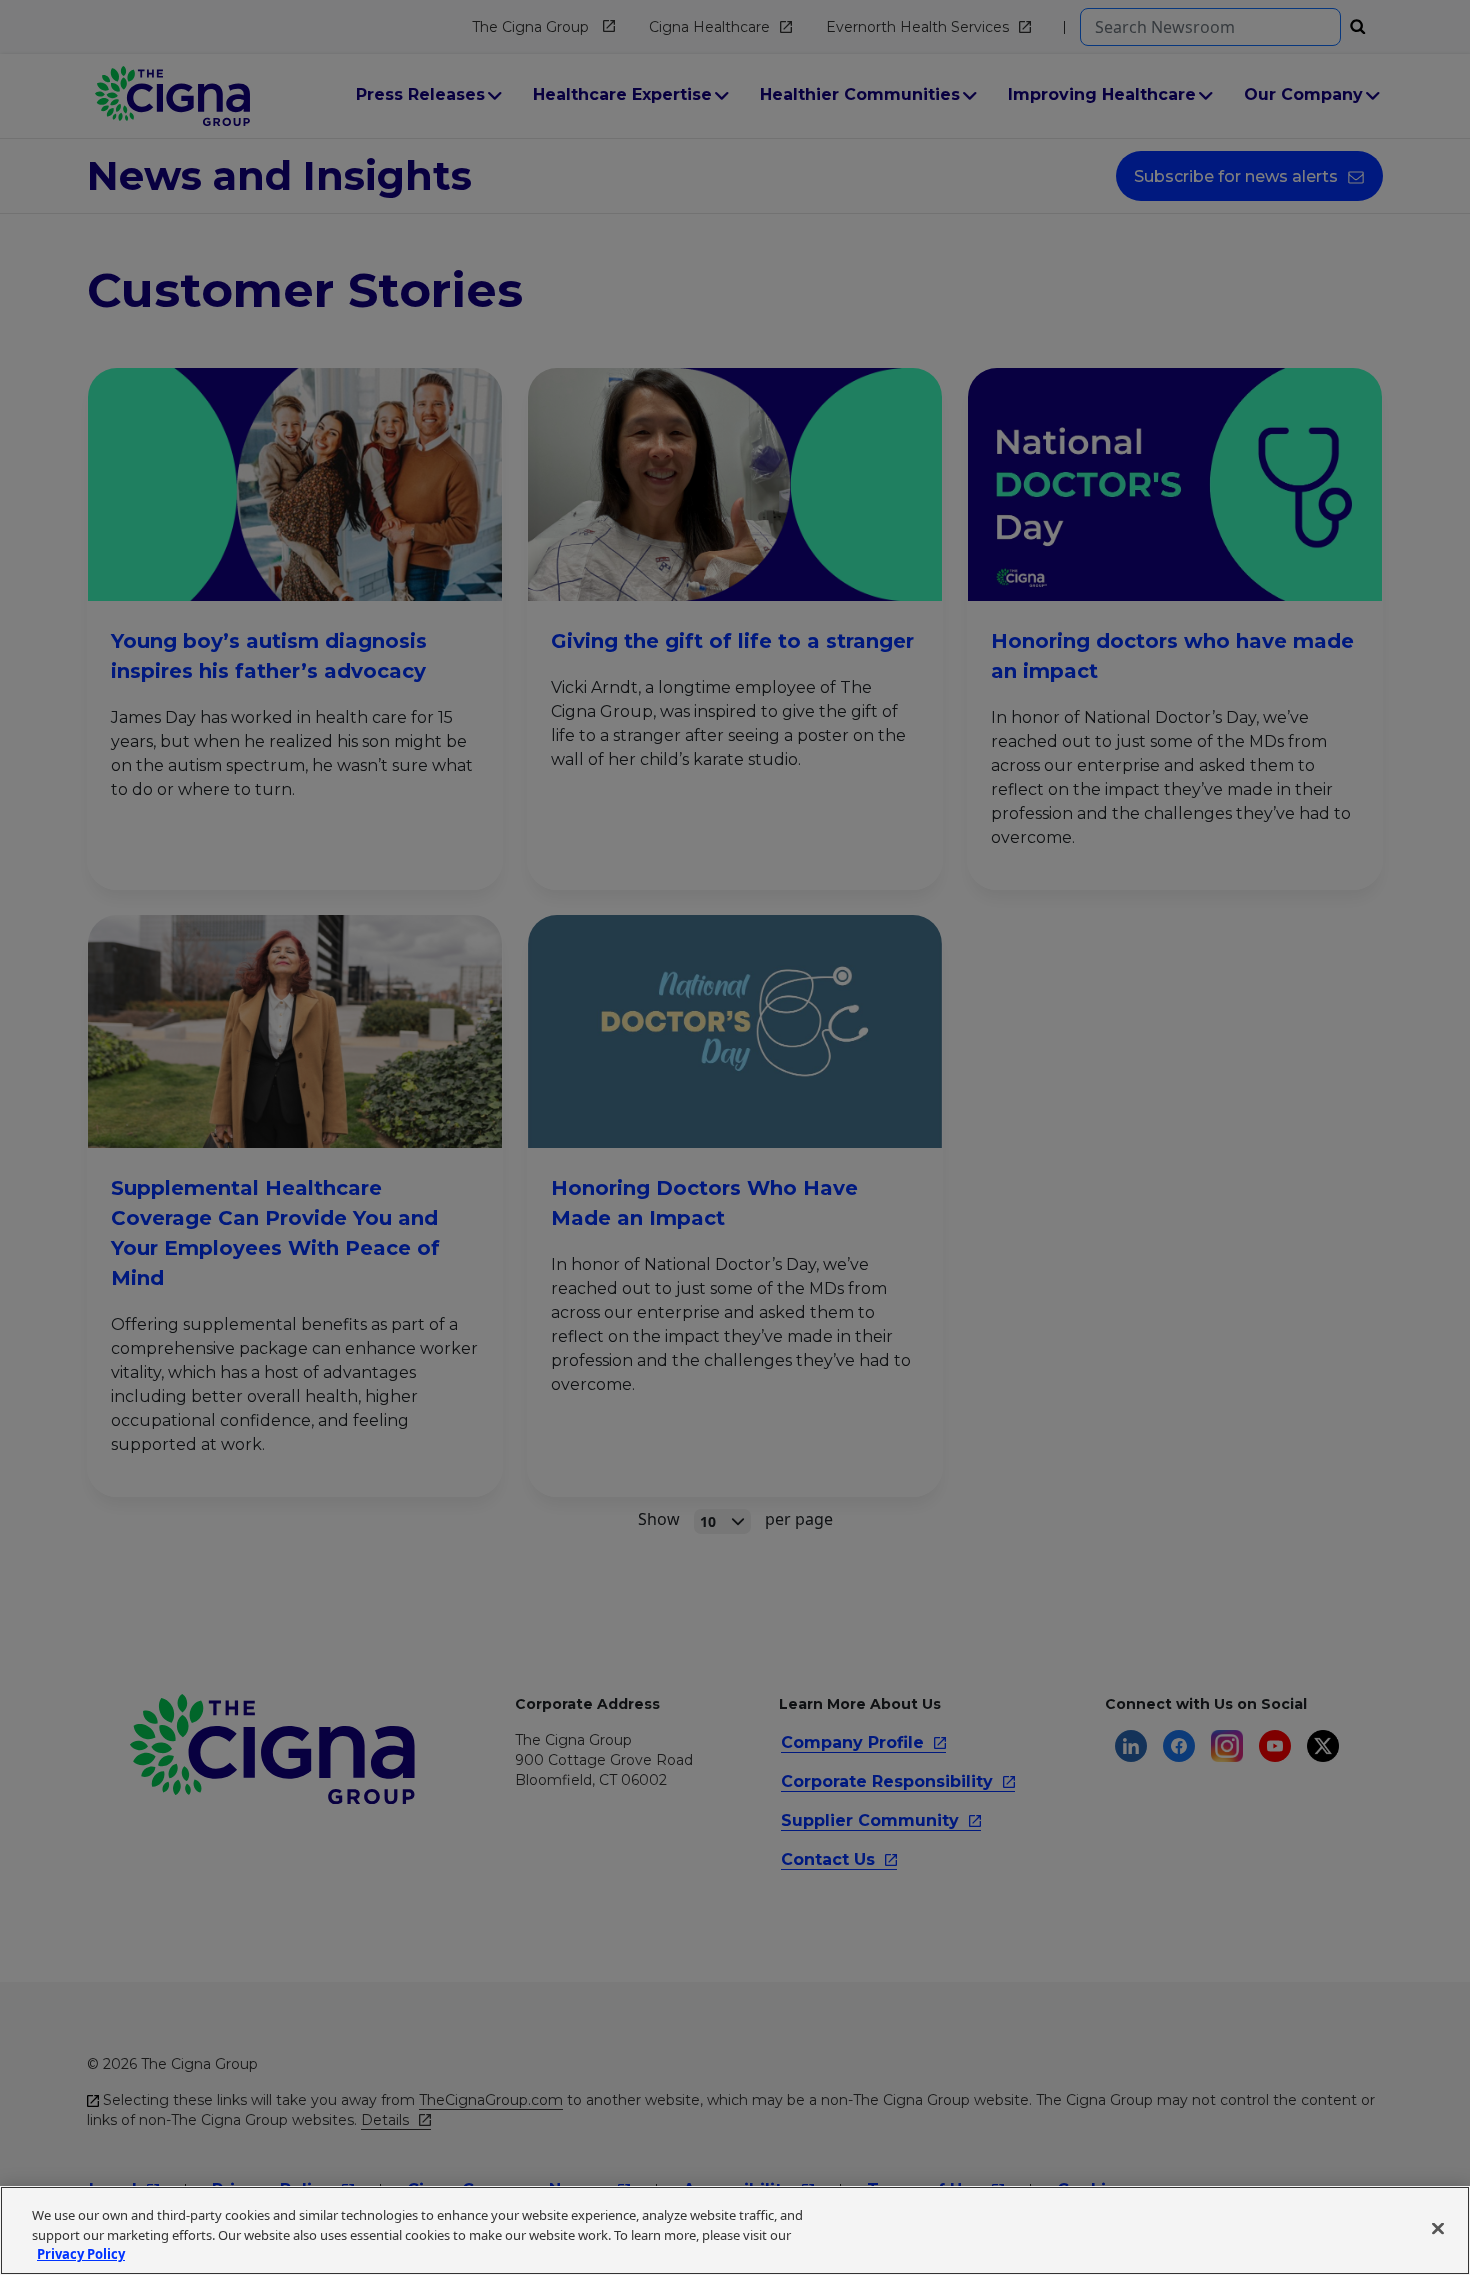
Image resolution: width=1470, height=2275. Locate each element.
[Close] (1438, 2228)
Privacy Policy (81, 2254)
